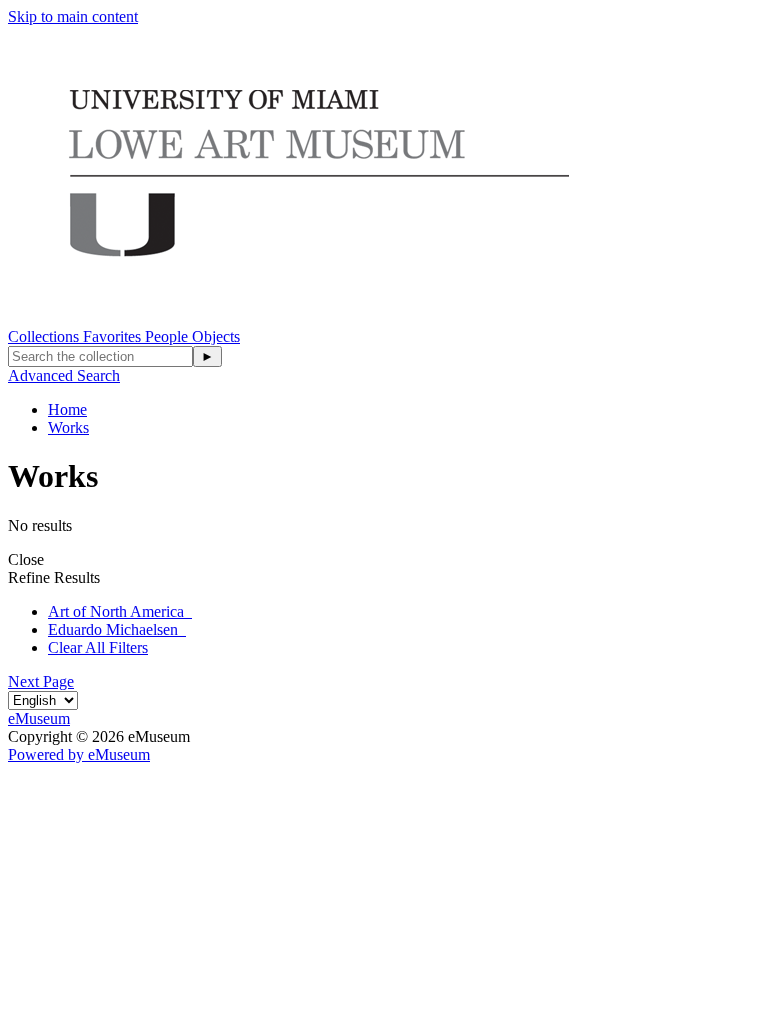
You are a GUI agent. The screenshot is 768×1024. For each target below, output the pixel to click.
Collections (45, 336)
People (168, 336)
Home (67, 409)
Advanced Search (64, 375)
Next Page (41, 681)
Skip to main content (73, 16)
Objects (216, 336)
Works (68, 427)
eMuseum (39, 718)
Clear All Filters (98, 647)
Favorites (114, 336)
